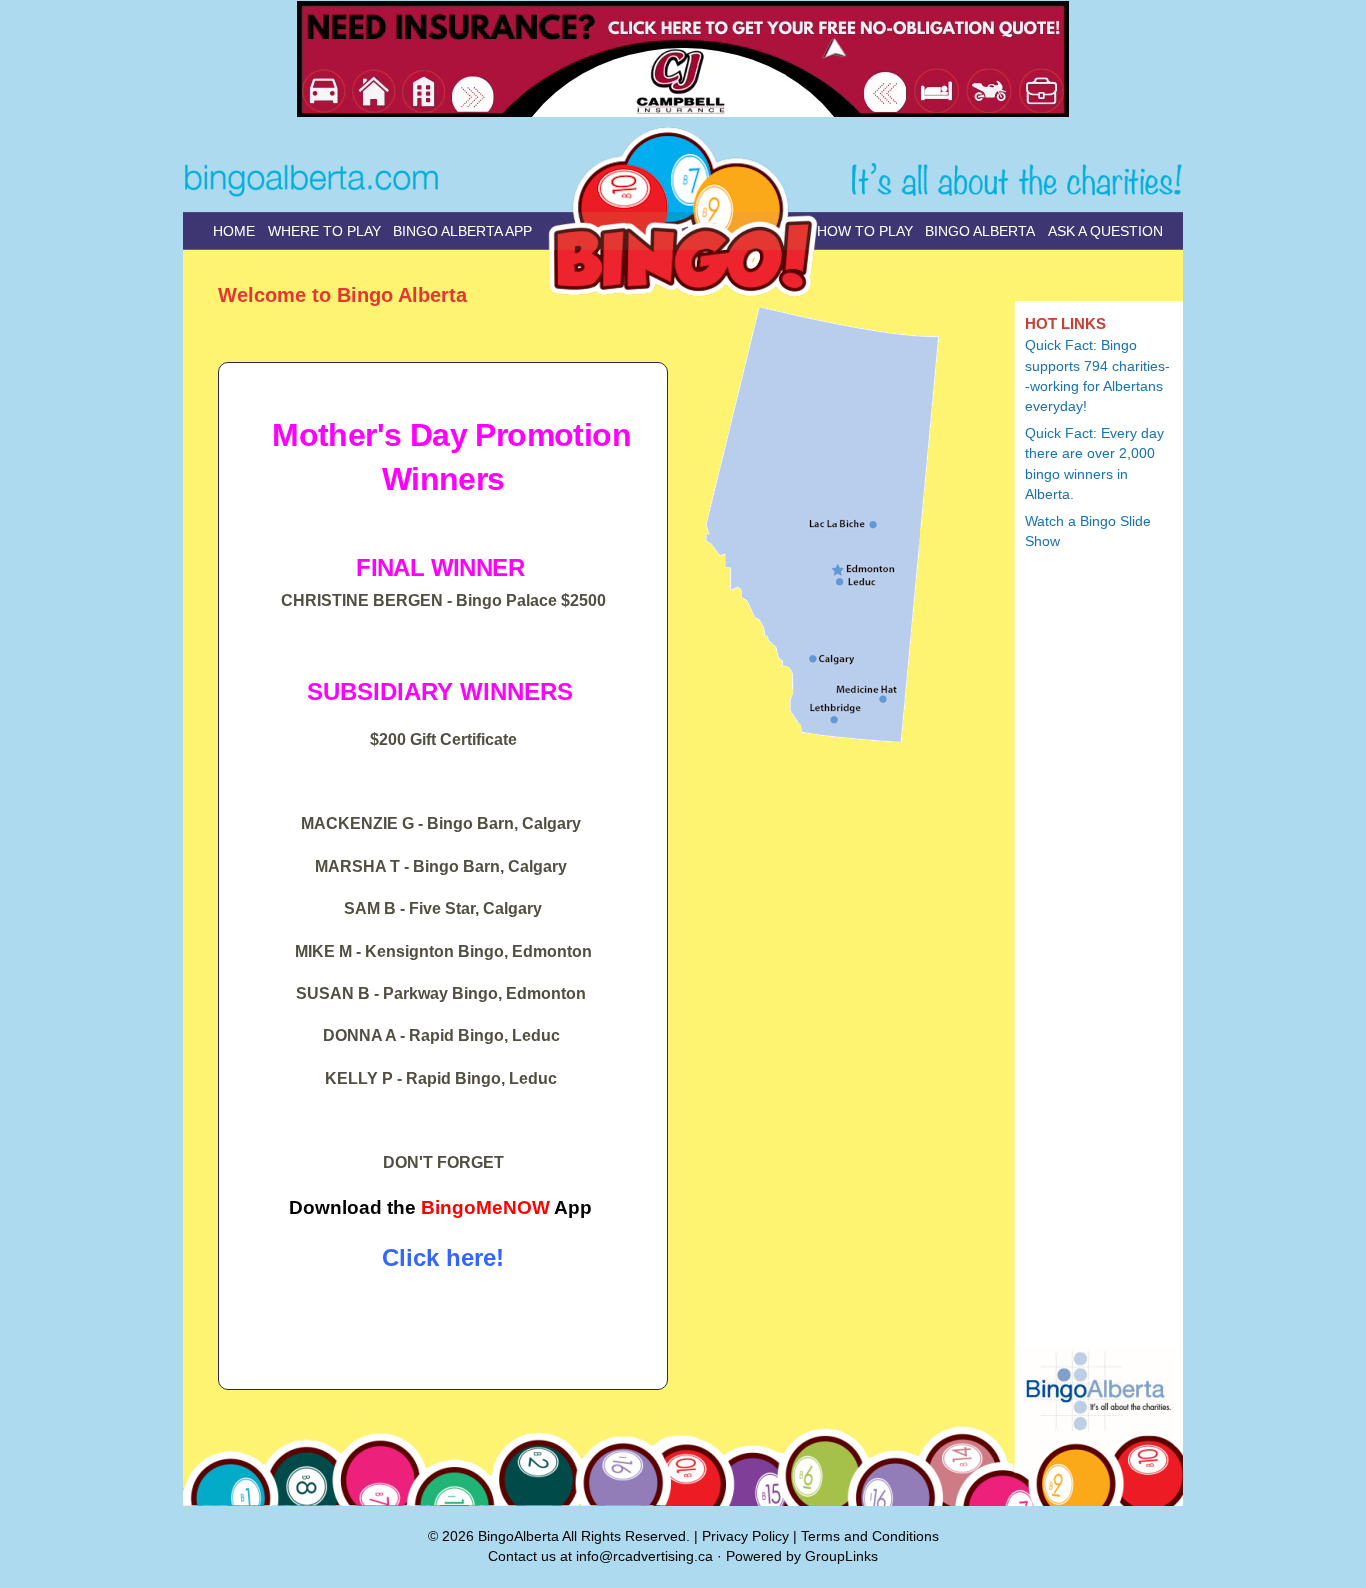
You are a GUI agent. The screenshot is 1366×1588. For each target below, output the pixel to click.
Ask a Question (1105, 231)
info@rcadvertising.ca (644, 1556)
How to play (865, 231)
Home (234, 231)
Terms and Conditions (870, 1536)
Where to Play (324, 231)
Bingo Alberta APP (462, 231)
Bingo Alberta (980, 231)
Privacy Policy (745, 1536)
